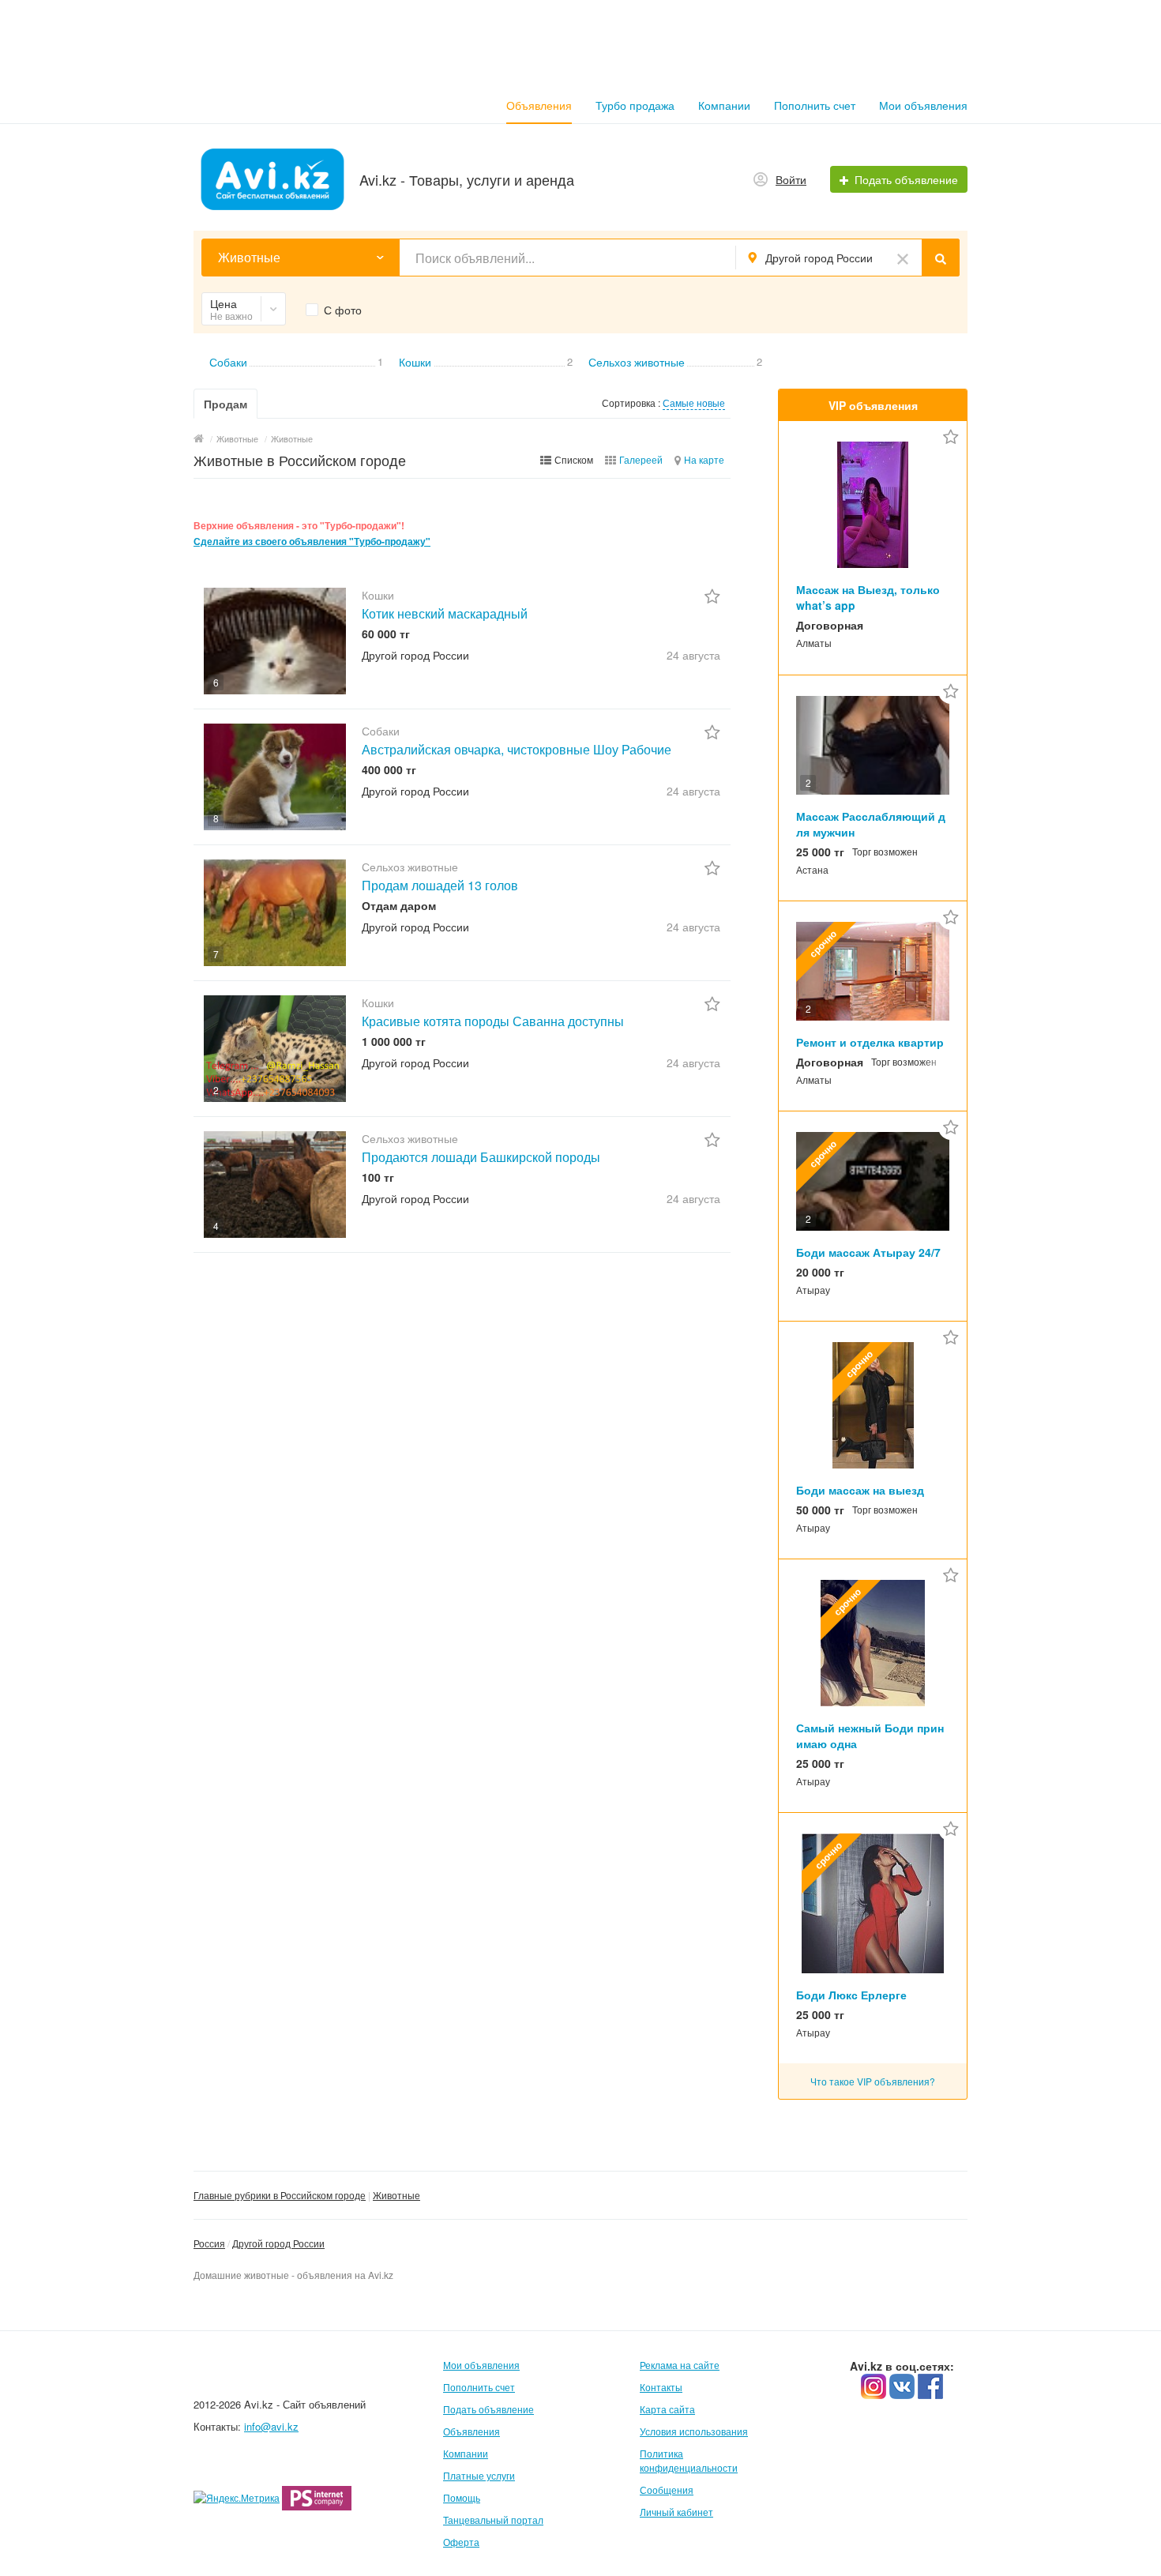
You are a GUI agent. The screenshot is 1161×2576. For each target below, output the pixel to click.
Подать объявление (488, 2409)
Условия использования (694, 2431)
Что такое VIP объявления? (873, 2081)
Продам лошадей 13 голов (440, 885)
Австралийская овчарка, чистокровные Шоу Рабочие (517, 749)
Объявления (539, 105)
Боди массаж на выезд (860, 1490)
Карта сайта (667, 2409)
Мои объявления (923, 105)
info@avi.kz (271, 2426)
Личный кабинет (676, 2512)
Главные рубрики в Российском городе (280, 2195)
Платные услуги (479, 2475)
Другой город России (278, 2243)
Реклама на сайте (680, 2365)
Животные (396, 2195)
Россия (209, 2243)
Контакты (661, 2387)
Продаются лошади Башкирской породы (481, 1157)
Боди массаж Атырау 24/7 (868, 1252)
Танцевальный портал (493, 2520)
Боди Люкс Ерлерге (851, 1995)
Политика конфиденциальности (689, 2460)
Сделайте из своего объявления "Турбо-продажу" (312, 542)
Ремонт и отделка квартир (870, 1042)
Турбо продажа (635, 105)
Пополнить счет (815, 105)
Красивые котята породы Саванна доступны (493, 1021)
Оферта (461, 2542)
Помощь (462, 2497)
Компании (724, 105)
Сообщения (667, 2490)
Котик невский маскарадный (445, 613)
